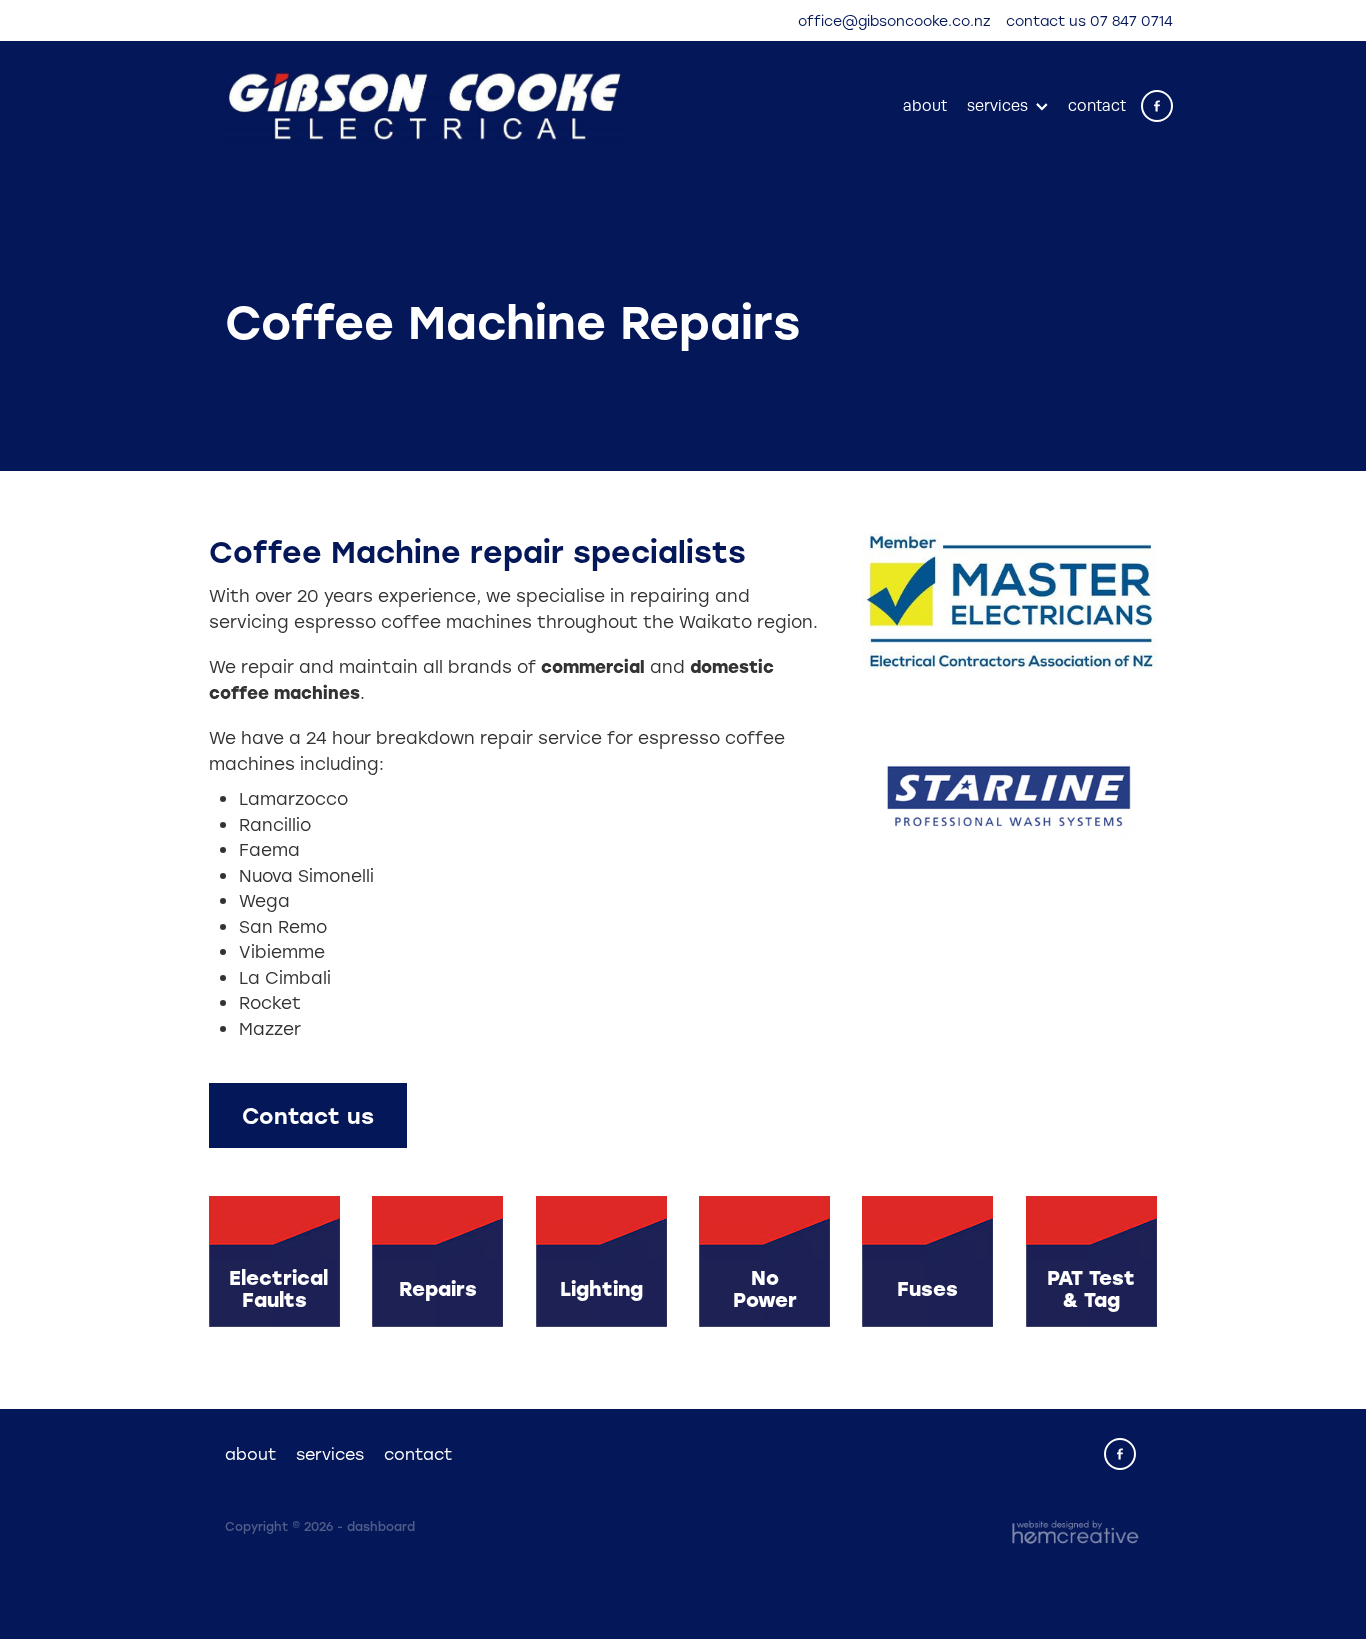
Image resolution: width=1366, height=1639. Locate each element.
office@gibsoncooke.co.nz (894, 20)
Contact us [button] (308, 1115)
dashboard (381, 1526)
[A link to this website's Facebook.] (1157, 106)
